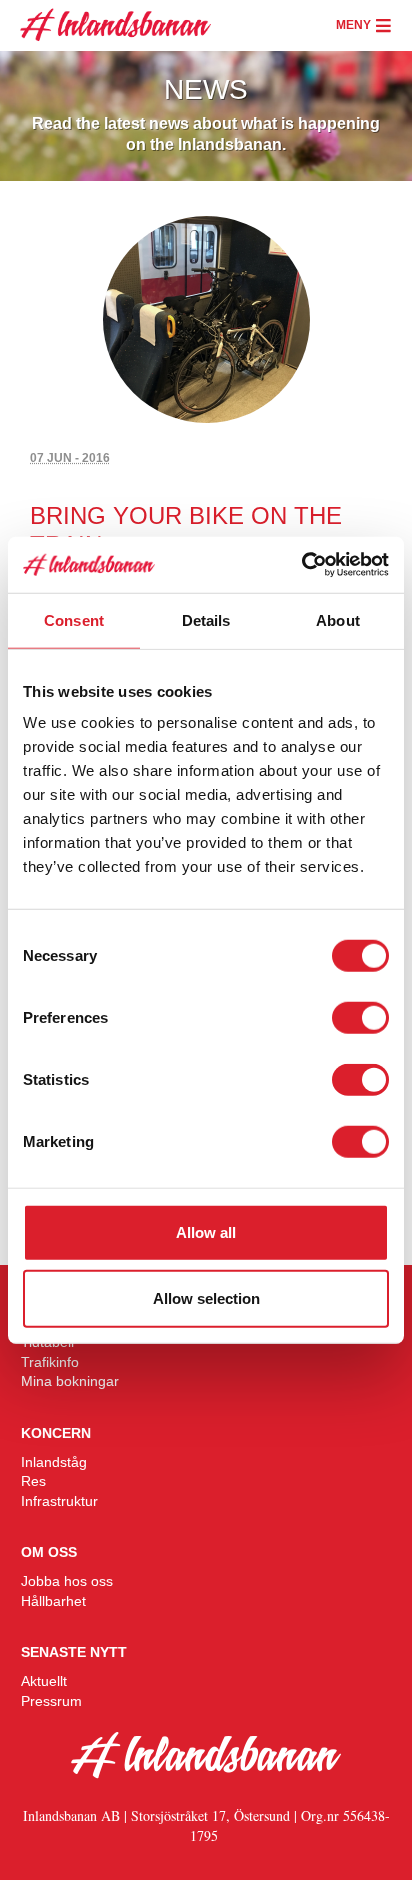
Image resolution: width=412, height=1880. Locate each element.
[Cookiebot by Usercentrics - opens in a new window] (301, 565)
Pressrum (51, 1701)
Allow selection (206, 1297)
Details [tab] (206, 619)
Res (33, 1481)
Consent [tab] (74, 619)
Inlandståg (54, 1462)
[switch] (360, 1018)
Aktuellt (44, 1681)
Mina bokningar (70, 1381)
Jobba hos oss (67, 1581)
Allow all (206, 1232)
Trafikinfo (50, 1362)
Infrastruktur (59, 1501)
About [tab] (338, 619)
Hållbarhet (53, 1601)
